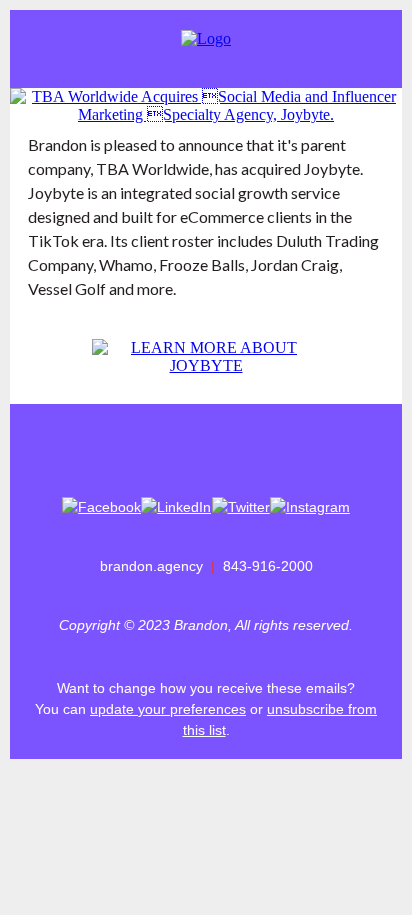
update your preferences (168, 709)
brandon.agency (151, 566)
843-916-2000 (268, 566)
